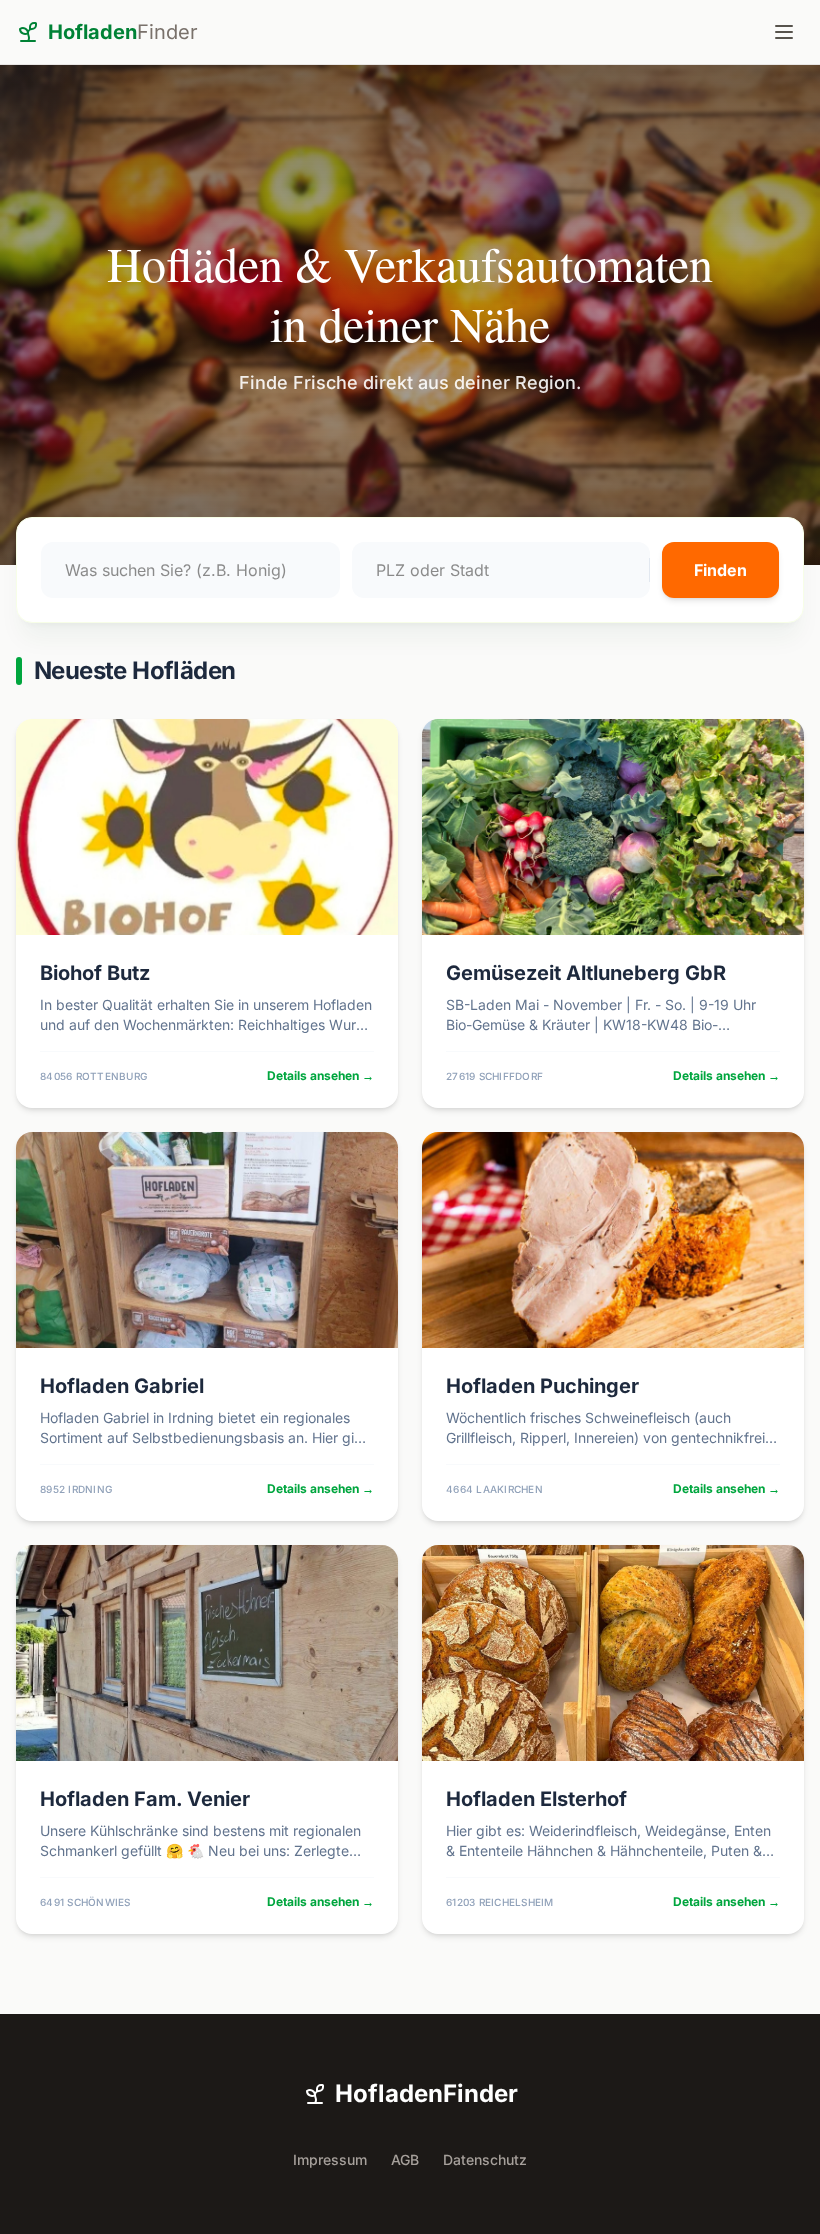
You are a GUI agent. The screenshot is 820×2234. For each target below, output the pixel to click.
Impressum (330, 2159)
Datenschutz (485, 2159)
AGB (405, 2159)
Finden (720, 570)
